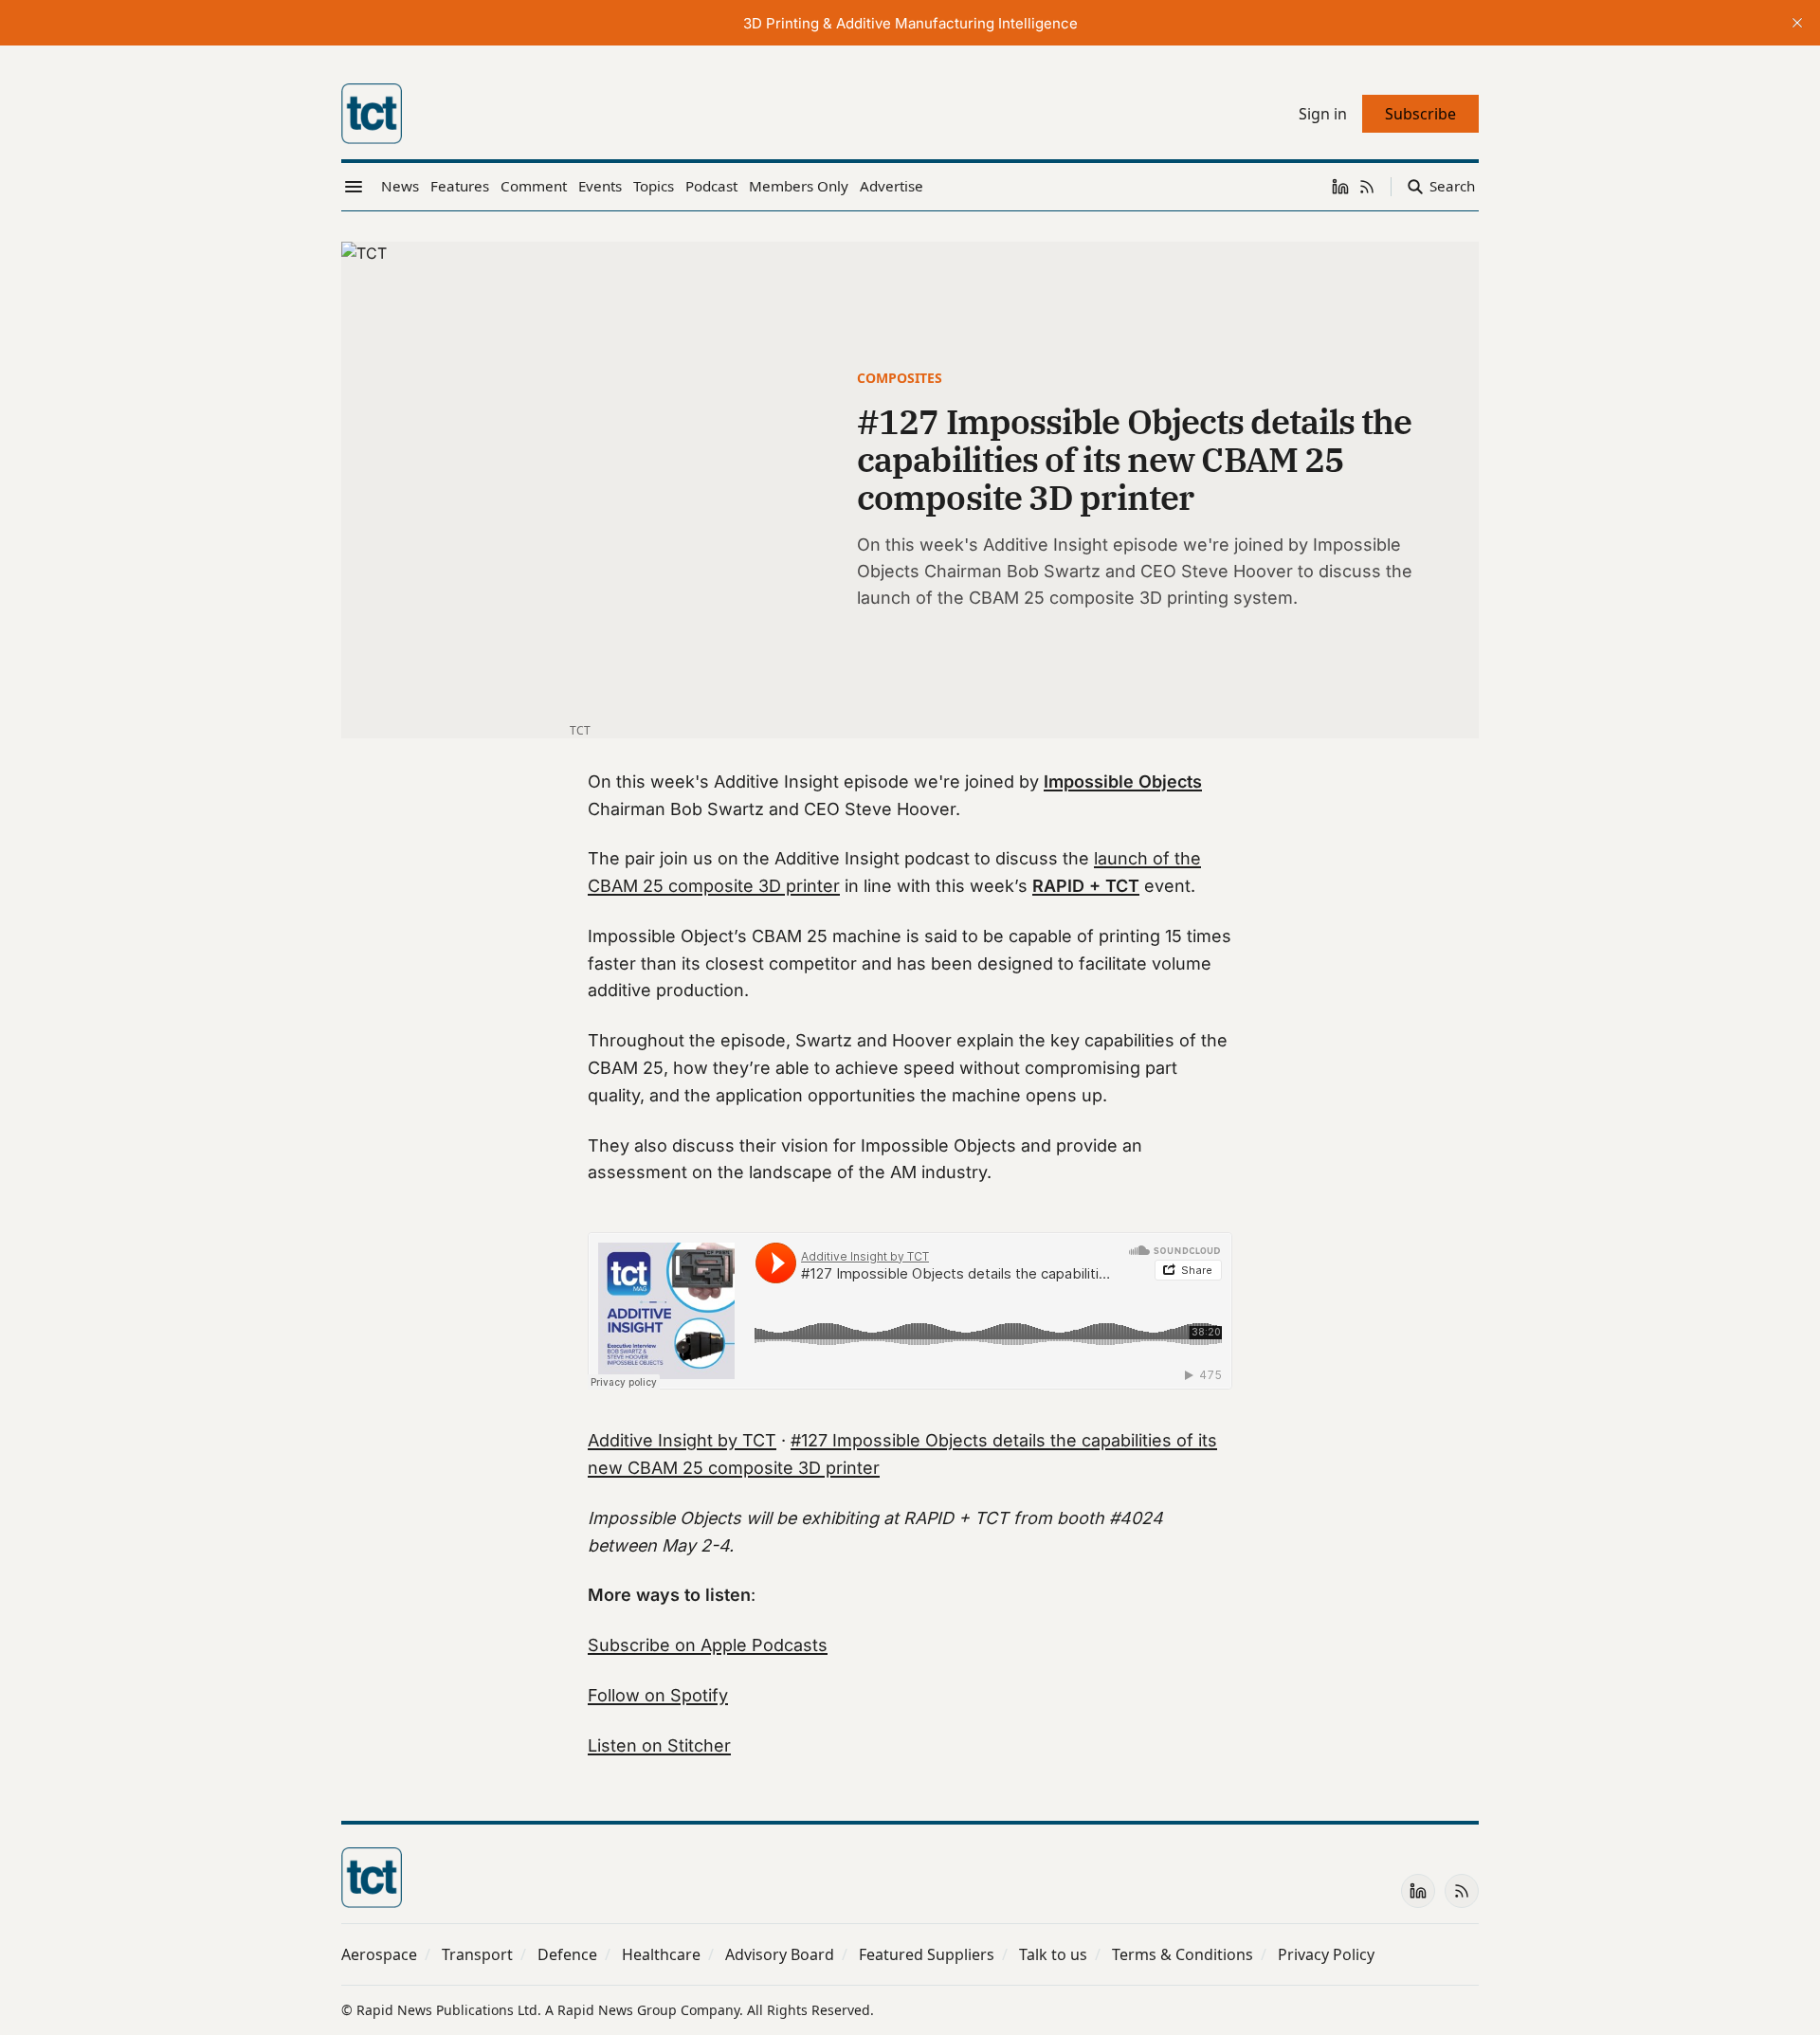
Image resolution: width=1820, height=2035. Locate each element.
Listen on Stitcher (659, 1745)
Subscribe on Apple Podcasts (708, 1645)
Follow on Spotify (658, 1695)
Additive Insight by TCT (682, 1440)
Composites (900, 378)
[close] (1797, 23)
